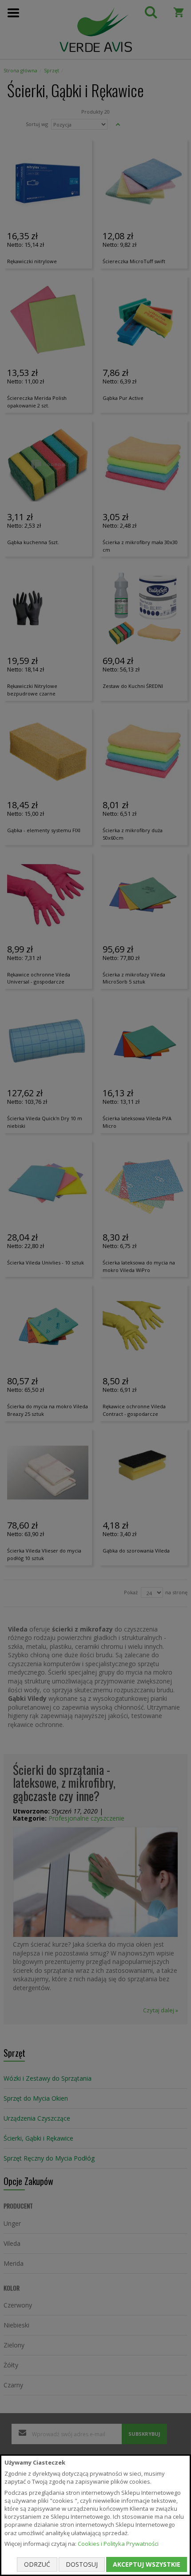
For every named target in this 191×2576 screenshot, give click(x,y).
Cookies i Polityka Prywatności (118, 2544)
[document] (95, 2515)
